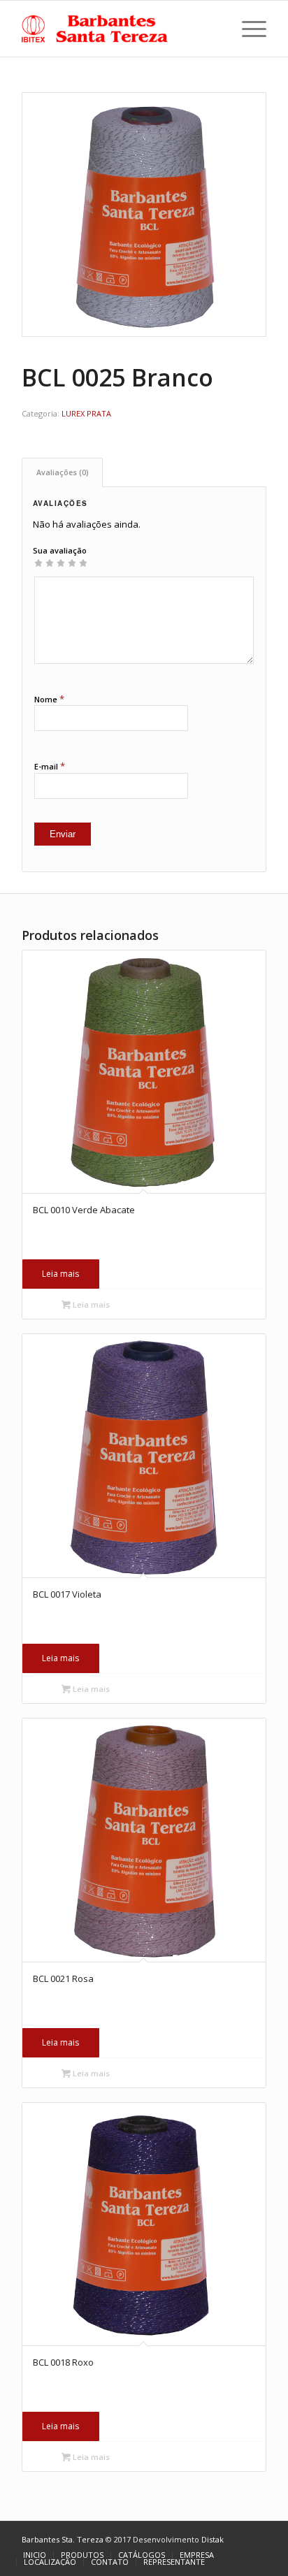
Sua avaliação (60, 550)
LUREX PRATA (86, 413)
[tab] (62, 472)
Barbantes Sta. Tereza (63, 2539)
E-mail (50, 766)
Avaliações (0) (63, 472)
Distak (213, 2539)
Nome (49, 699)
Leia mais (60, 1274)
